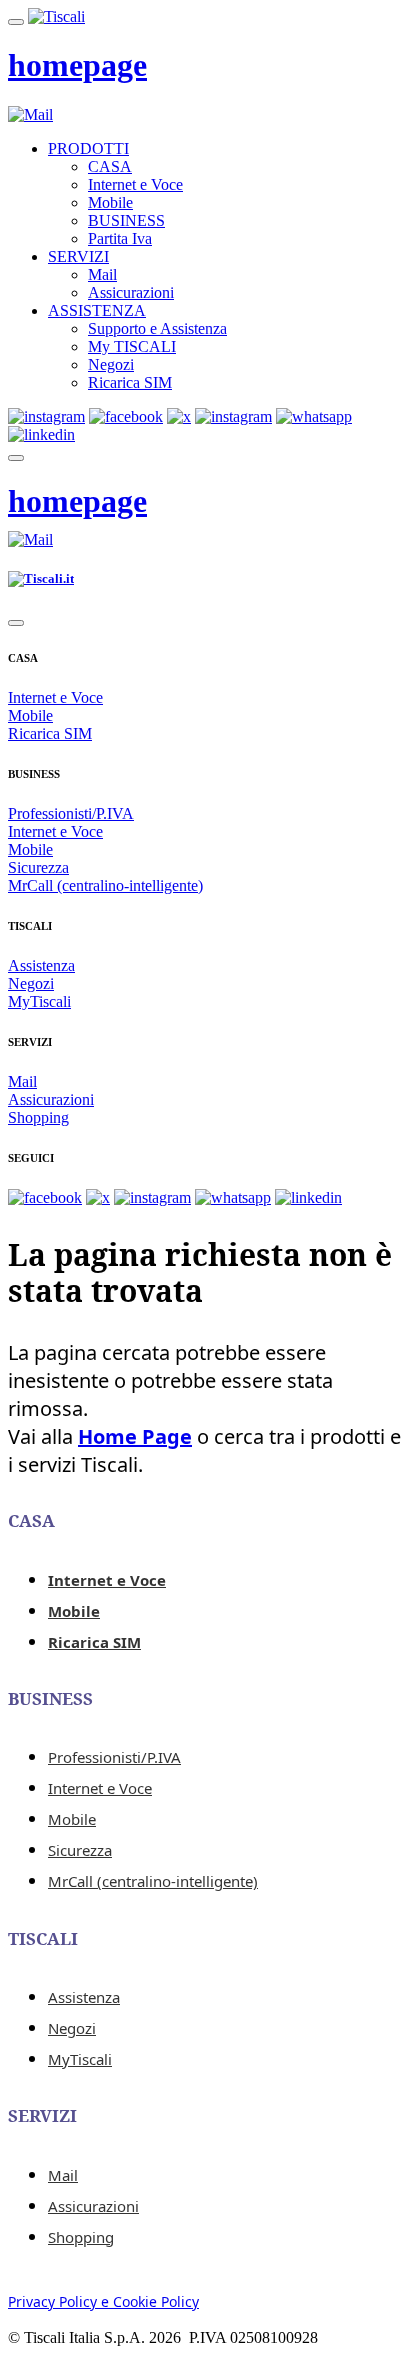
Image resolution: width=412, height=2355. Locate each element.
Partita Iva (120, 238)
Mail (102, 274)
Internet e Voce (135, 184)
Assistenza (41, 965)
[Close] (16, 623)
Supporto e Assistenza (157, 328)
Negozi (111, 364)
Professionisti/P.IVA (71, 813)
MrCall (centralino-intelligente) (105, 885)
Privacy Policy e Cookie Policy (103, 2301)
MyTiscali (39, 1001)
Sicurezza (38, 867)
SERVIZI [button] (78, 256)
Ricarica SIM (130, 382)
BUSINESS (126, 220)
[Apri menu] (16, 22)
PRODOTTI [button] (88, 148)
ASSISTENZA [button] (97, 310)
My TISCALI (132, 346)
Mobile (110, 202)
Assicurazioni (131, 292)
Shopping (38, 1117)
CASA (110, 166)
